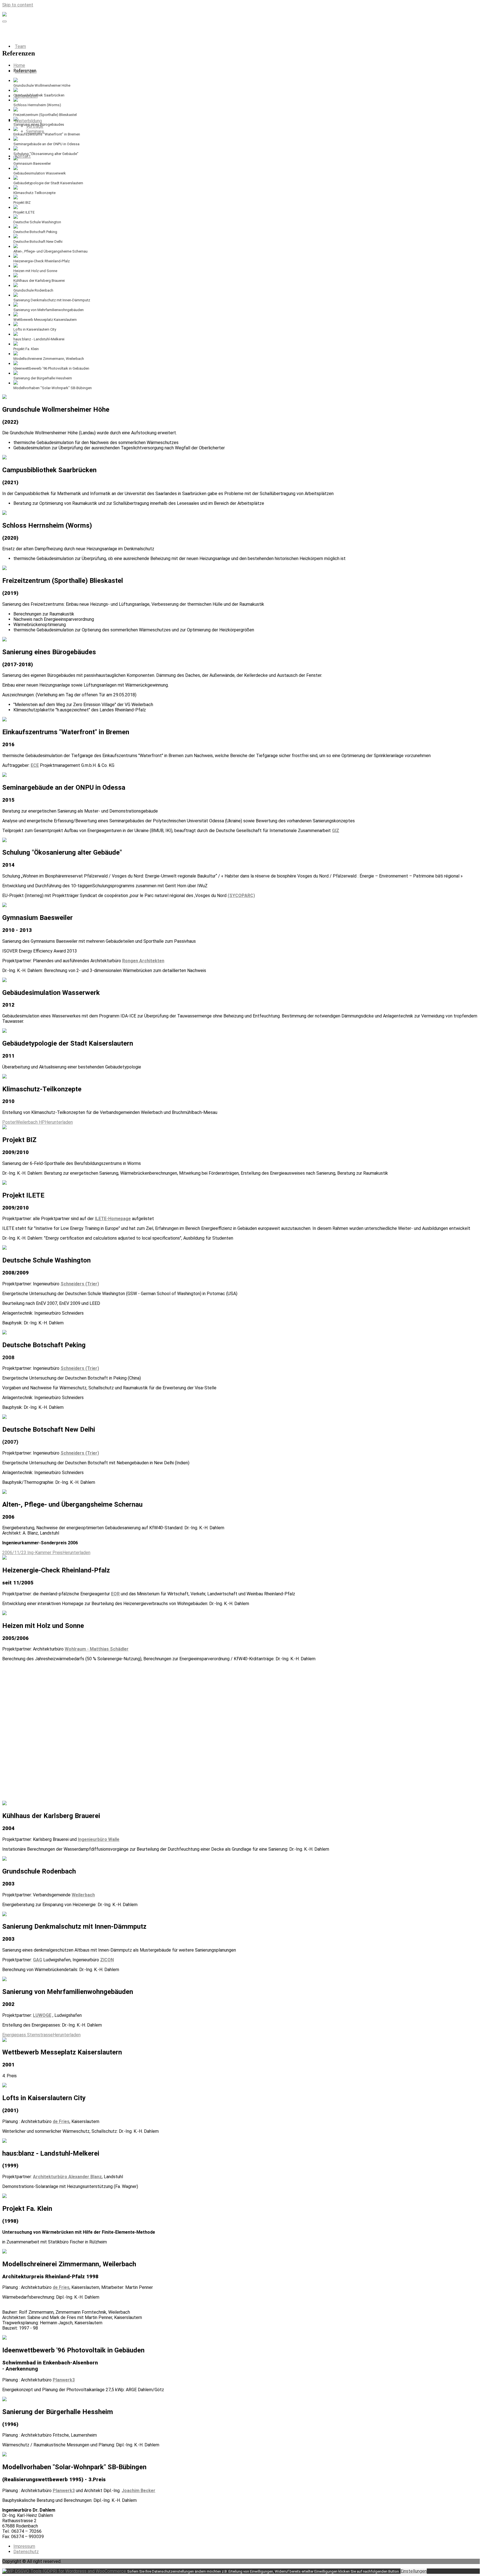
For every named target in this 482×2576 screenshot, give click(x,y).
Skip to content (18, 5)
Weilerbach (83, 1895)
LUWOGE (42, 2015)
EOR (115, 1594)
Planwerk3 (64, 2380)
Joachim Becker (138, 2491)
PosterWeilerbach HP (24, 1122)
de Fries (61, 2121)
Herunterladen (59, 1122)
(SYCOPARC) (241, 896)
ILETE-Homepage (113, 1219)
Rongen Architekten (143, 961)
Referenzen (26, 96)
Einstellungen (414, 2571)
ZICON (107, 1960)
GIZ (336, 831)
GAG (38, 1960)
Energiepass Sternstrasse (27, 2035)
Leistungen (26, 71)
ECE (35, 765)
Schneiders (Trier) (80, 1284)
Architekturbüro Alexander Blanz (67, 2177)
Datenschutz (26, 2552)
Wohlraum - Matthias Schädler (97, 1649)
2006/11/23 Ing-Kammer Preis (32, 1553)
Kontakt (23, 156)
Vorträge (35, 126)
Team (20, 46)
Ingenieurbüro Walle (99, 1839)
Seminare (35, 131)
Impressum (24, 2546)
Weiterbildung (28, 121)
